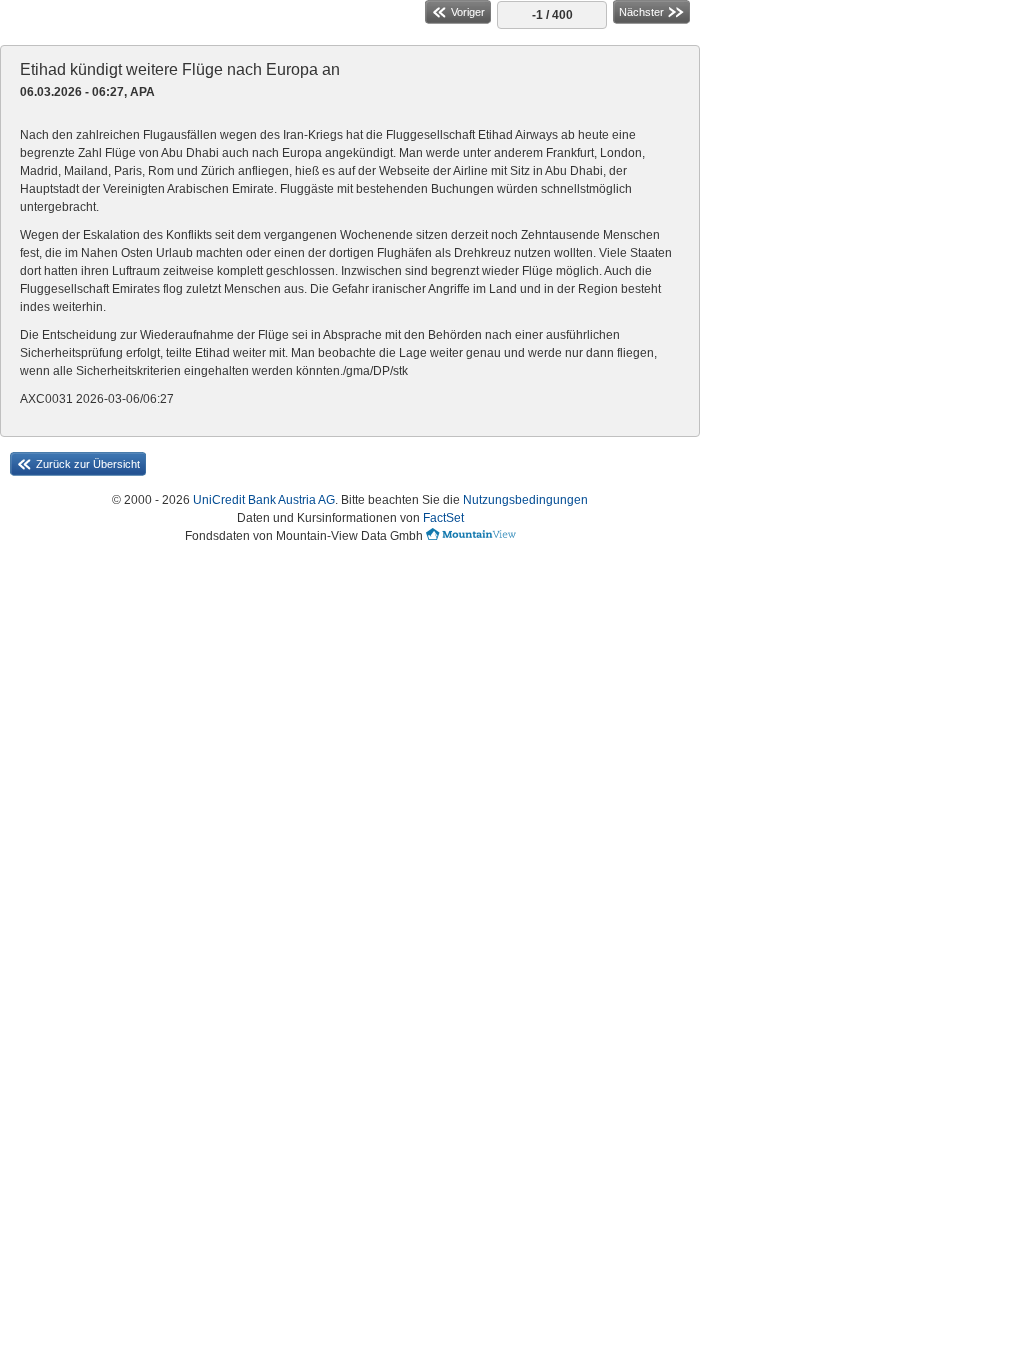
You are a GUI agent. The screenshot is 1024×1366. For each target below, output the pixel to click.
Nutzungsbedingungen (525, 500)
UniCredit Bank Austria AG (264, 500)
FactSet (443, 518)
